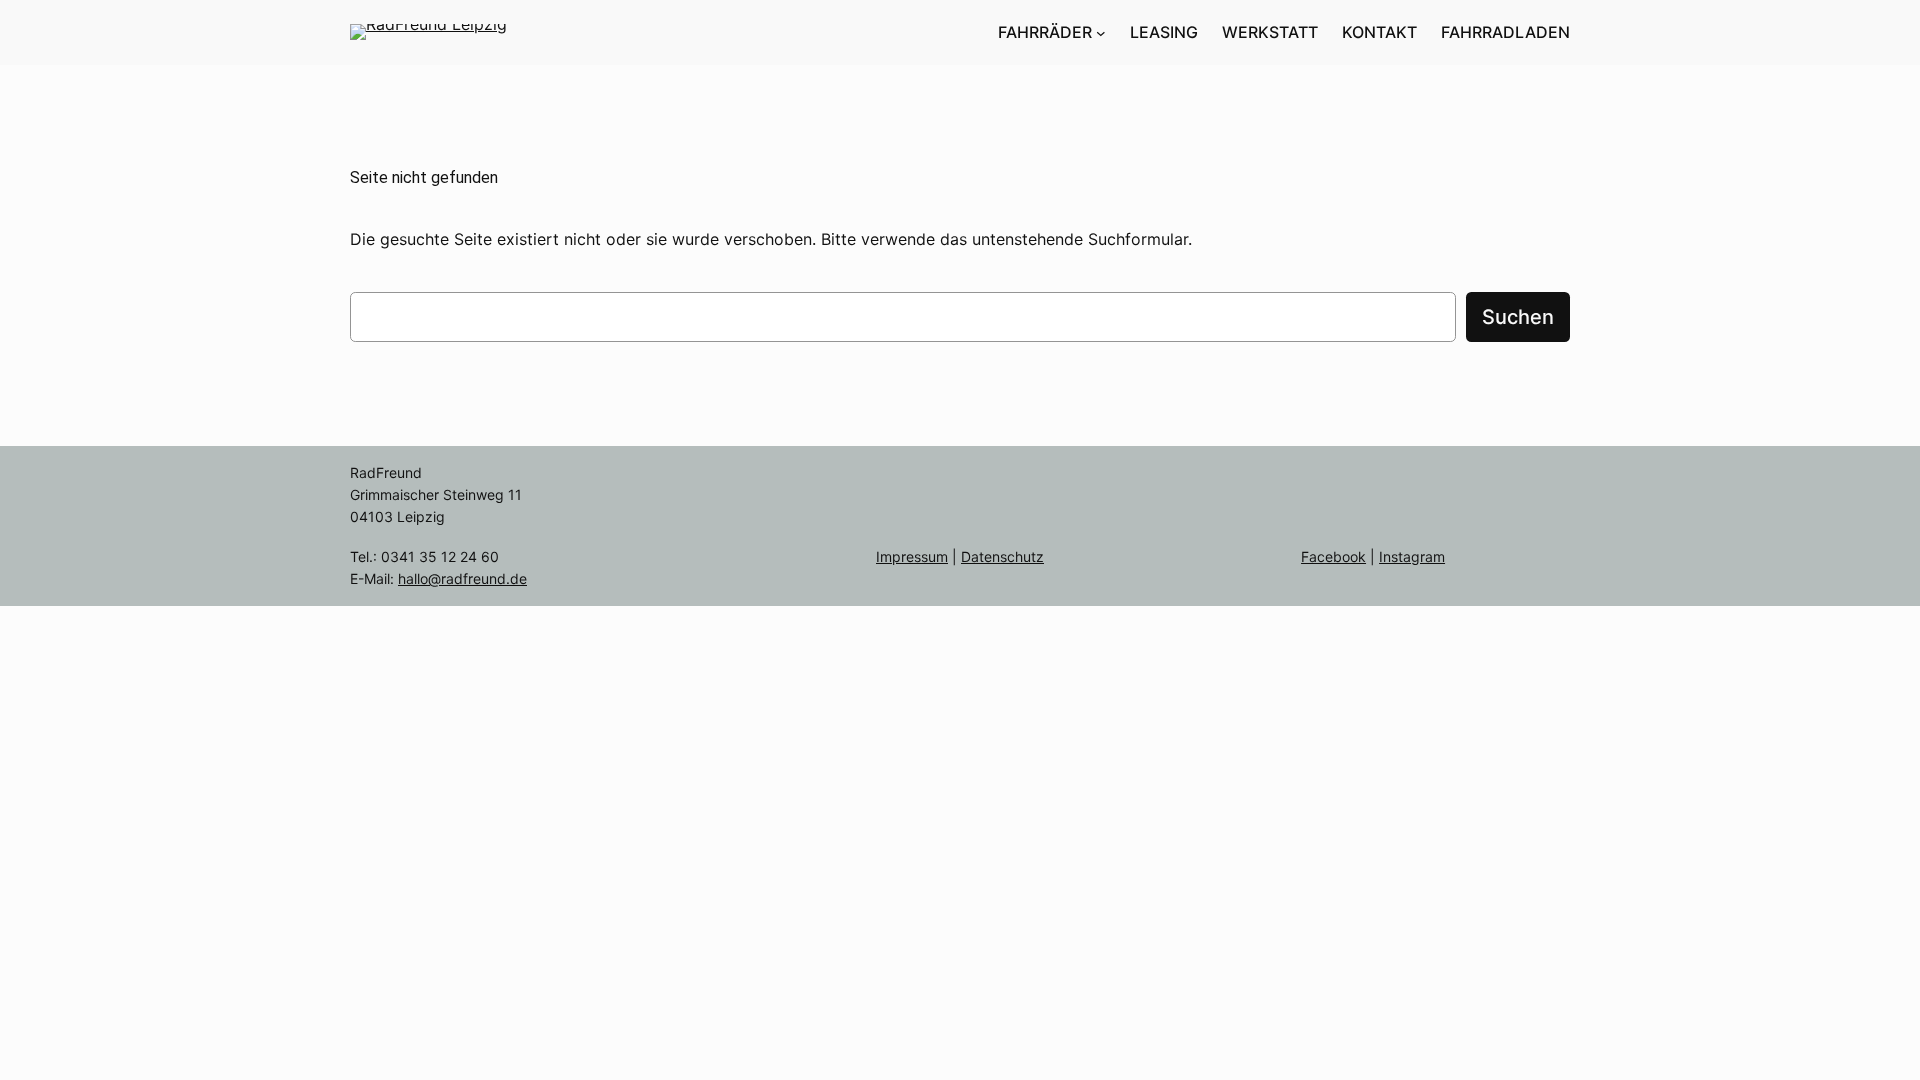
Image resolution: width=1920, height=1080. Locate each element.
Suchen (1518, 317)
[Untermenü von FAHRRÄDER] (1101, 33)
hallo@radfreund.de (462, 578)
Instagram (1412, 556)
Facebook (1333, 556)
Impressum (912, 556)
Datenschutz (1002, 556)
